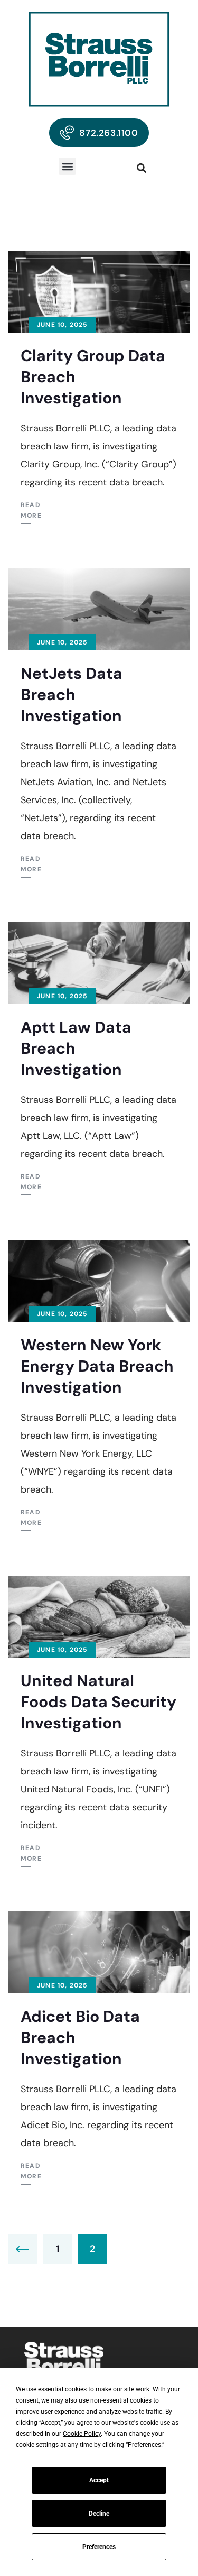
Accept (99, 2480)
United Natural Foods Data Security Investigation (98, 1702)
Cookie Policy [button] (82, 2434)
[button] (67, 166)
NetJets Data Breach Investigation (72, 694)
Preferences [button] (144, 2445)
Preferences (99, 2547)
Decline (99, 2514)
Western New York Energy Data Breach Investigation (97, 1366)
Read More (31, 510)
